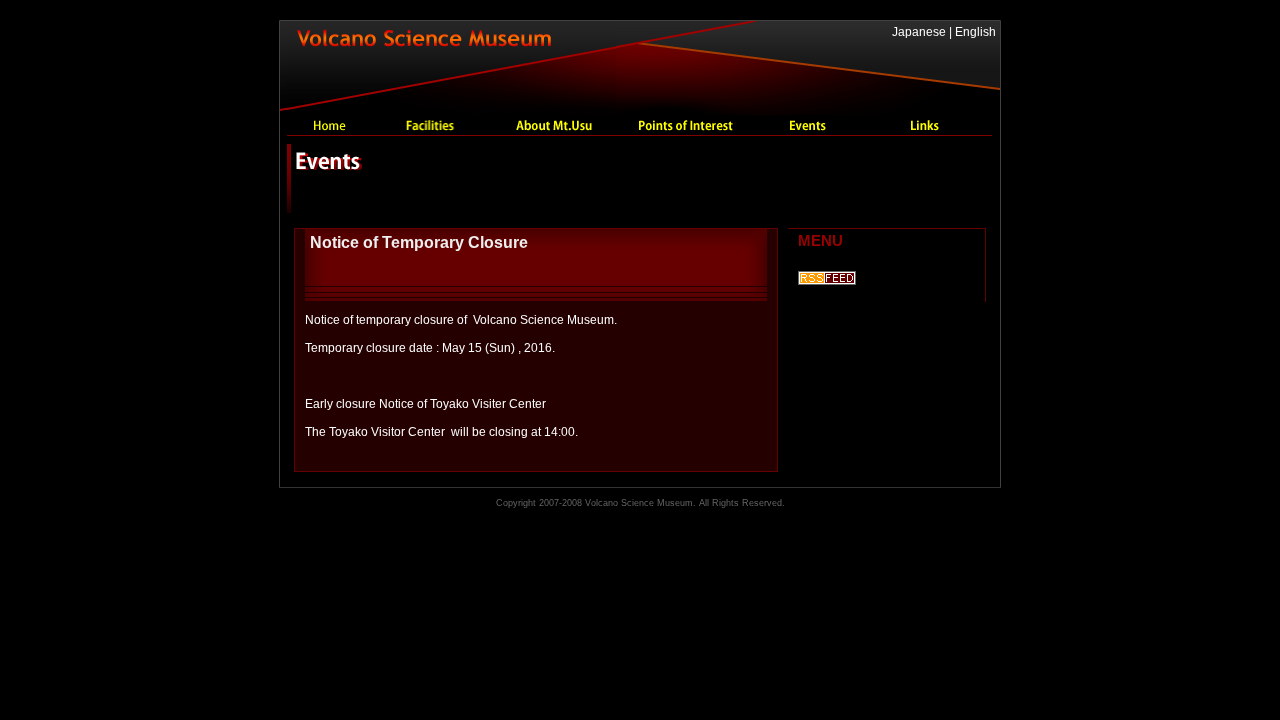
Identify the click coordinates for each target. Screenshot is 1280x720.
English (975, 32)
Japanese (919, 32)
